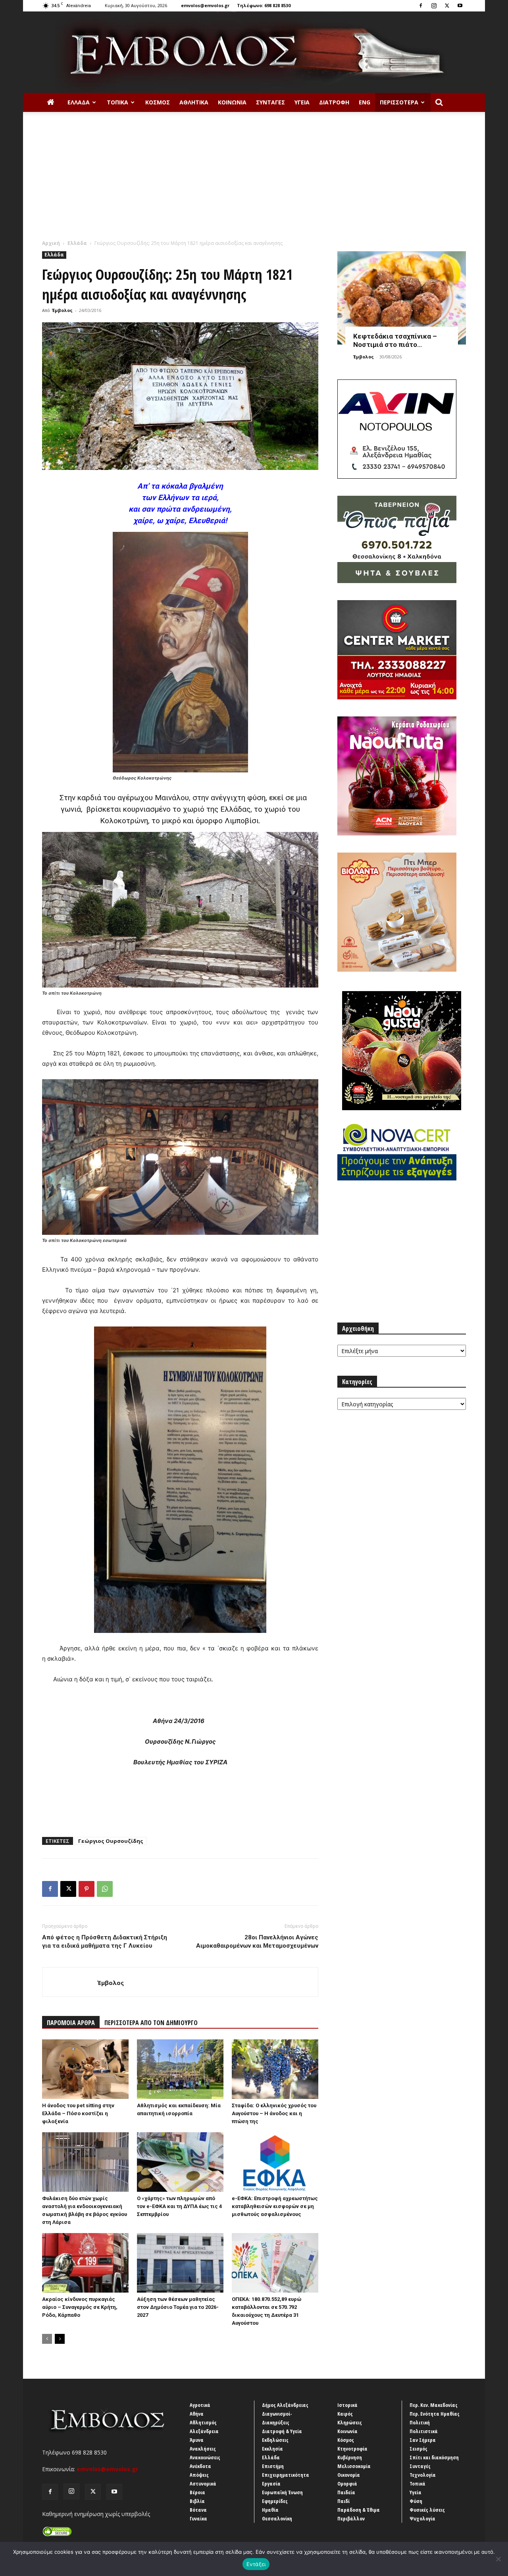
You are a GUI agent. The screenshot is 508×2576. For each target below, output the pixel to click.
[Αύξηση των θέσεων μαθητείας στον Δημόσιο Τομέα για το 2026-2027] (180, 2263)
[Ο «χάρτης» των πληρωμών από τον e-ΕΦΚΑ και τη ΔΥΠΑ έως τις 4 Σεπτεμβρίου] (180, 2162)
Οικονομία (349, 2475)
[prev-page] (47, 2339)
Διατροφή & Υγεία (282, 2431)
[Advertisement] (254, 180)
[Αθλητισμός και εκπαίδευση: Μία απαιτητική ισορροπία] (180, 2069)
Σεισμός (419, 2449)
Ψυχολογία (422, 2518)
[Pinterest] (87, 1889)
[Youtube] (460, 6)
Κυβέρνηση (350, 2457)
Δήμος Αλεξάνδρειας (285, 2405)
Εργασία (271, 2484)
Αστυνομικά (203, 2484)
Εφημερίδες (275, 2501)
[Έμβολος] (254, 52)
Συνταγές (270, 102)
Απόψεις (199, 2475)
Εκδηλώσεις (275, 2440)
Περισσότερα (399, 102)
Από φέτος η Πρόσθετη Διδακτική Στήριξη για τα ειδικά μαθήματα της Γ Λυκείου (105, 1942)
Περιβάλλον (351, 2518)
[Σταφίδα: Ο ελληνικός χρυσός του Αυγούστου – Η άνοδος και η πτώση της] (275, 2069)
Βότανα (198, 2510)
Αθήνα (197, 2414)
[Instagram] (434, 6)
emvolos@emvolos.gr (205, 5)
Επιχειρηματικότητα (286, 2475)
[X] (447, 6)
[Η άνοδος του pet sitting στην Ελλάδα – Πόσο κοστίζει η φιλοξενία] (85, 2069)
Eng (365, 102)
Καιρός (345, 2414)
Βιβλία (197, 2501)
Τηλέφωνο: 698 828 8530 (264, 5)
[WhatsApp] (105, 1889)
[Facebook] (421, 6)
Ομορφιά (347, 2484)
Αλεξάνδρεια (204, 2431)
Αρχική (51, 243)
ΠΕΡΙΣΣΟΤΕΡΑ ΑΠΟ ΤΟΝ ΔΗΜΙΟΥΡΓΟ (151, 2023)
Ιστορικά (347, 2405)
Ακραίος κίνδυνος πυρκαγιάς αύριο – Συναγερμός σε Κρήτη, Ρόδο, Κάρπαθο (80, 2307)
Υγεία (302, 102)
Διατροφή (334, 102)
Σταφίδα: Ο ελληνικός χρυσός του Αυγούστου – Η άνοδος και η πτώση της (274, 2113)
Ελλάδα (79, 102)
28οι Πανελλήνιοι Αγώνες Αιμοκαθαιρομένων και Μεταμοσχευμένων (257, 1942)
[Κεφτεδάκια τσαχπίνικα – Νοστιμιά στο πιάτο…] (402, 298)
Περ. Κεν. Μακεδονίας (434, 2405)
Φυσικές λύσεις (427, 2510)
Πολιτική (420, 2422)
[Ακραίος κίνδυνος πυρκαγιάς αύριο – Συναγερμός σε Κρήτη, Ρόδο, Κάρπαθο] (85, 2263)
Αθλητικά (194, 102)
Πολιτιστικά (424, 2431)
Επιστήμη (273, 2466)
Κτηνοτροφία (352, 2449)
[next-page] (60, 2339)
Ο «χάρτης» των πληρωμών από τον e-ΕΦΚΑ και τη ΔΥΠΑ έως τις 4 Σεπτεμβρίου (179, 2206)
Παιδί (343, 2501)
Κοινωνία (232, 102)
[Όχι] (498, 2559)
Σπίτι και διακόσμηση (434, 2457)
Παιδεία (346, 2492)
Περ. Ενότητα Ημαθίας (435, 2414)
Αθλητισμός (203, 2422)
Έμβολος (62, 310)
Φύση (416, 2501)
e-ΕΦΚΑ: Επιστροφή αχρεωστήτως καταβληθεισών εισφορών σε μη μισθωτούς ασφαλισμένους (275, 2206)
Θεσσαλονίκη (277, 2518)
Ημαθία (270, 2510)
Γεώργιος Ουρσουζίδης (111, 1841)
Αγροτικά (200, 2405)
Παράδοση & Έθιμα (359, 2510)
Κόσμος (158, 102)
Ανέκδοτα (200, 2466)
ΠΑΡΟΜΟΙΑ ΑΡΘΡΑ (71, 2023)
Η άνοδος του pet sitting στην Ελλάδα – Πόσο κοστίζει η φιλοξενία (78, 2113)
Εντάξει (256, 2564)
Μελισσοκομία (354, 2466)
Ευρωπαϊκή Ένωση (282, 2492)
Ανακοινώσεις (205, 2457)
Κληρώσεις (350, 2422)
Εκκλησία (272, 2449)
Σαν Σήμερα (423, 2440)
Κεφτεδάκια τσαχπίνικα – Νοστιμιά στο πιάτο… (395, 340)
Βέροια (197, 2492)
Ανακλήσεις (203, 2449)
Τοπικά (117, 102)
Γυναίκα (198, 2518)
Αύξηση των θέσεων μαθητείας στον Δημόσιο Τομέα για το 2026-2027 (178, 2307)
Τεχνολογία (423, 2475)
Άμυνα (197, 2440)
